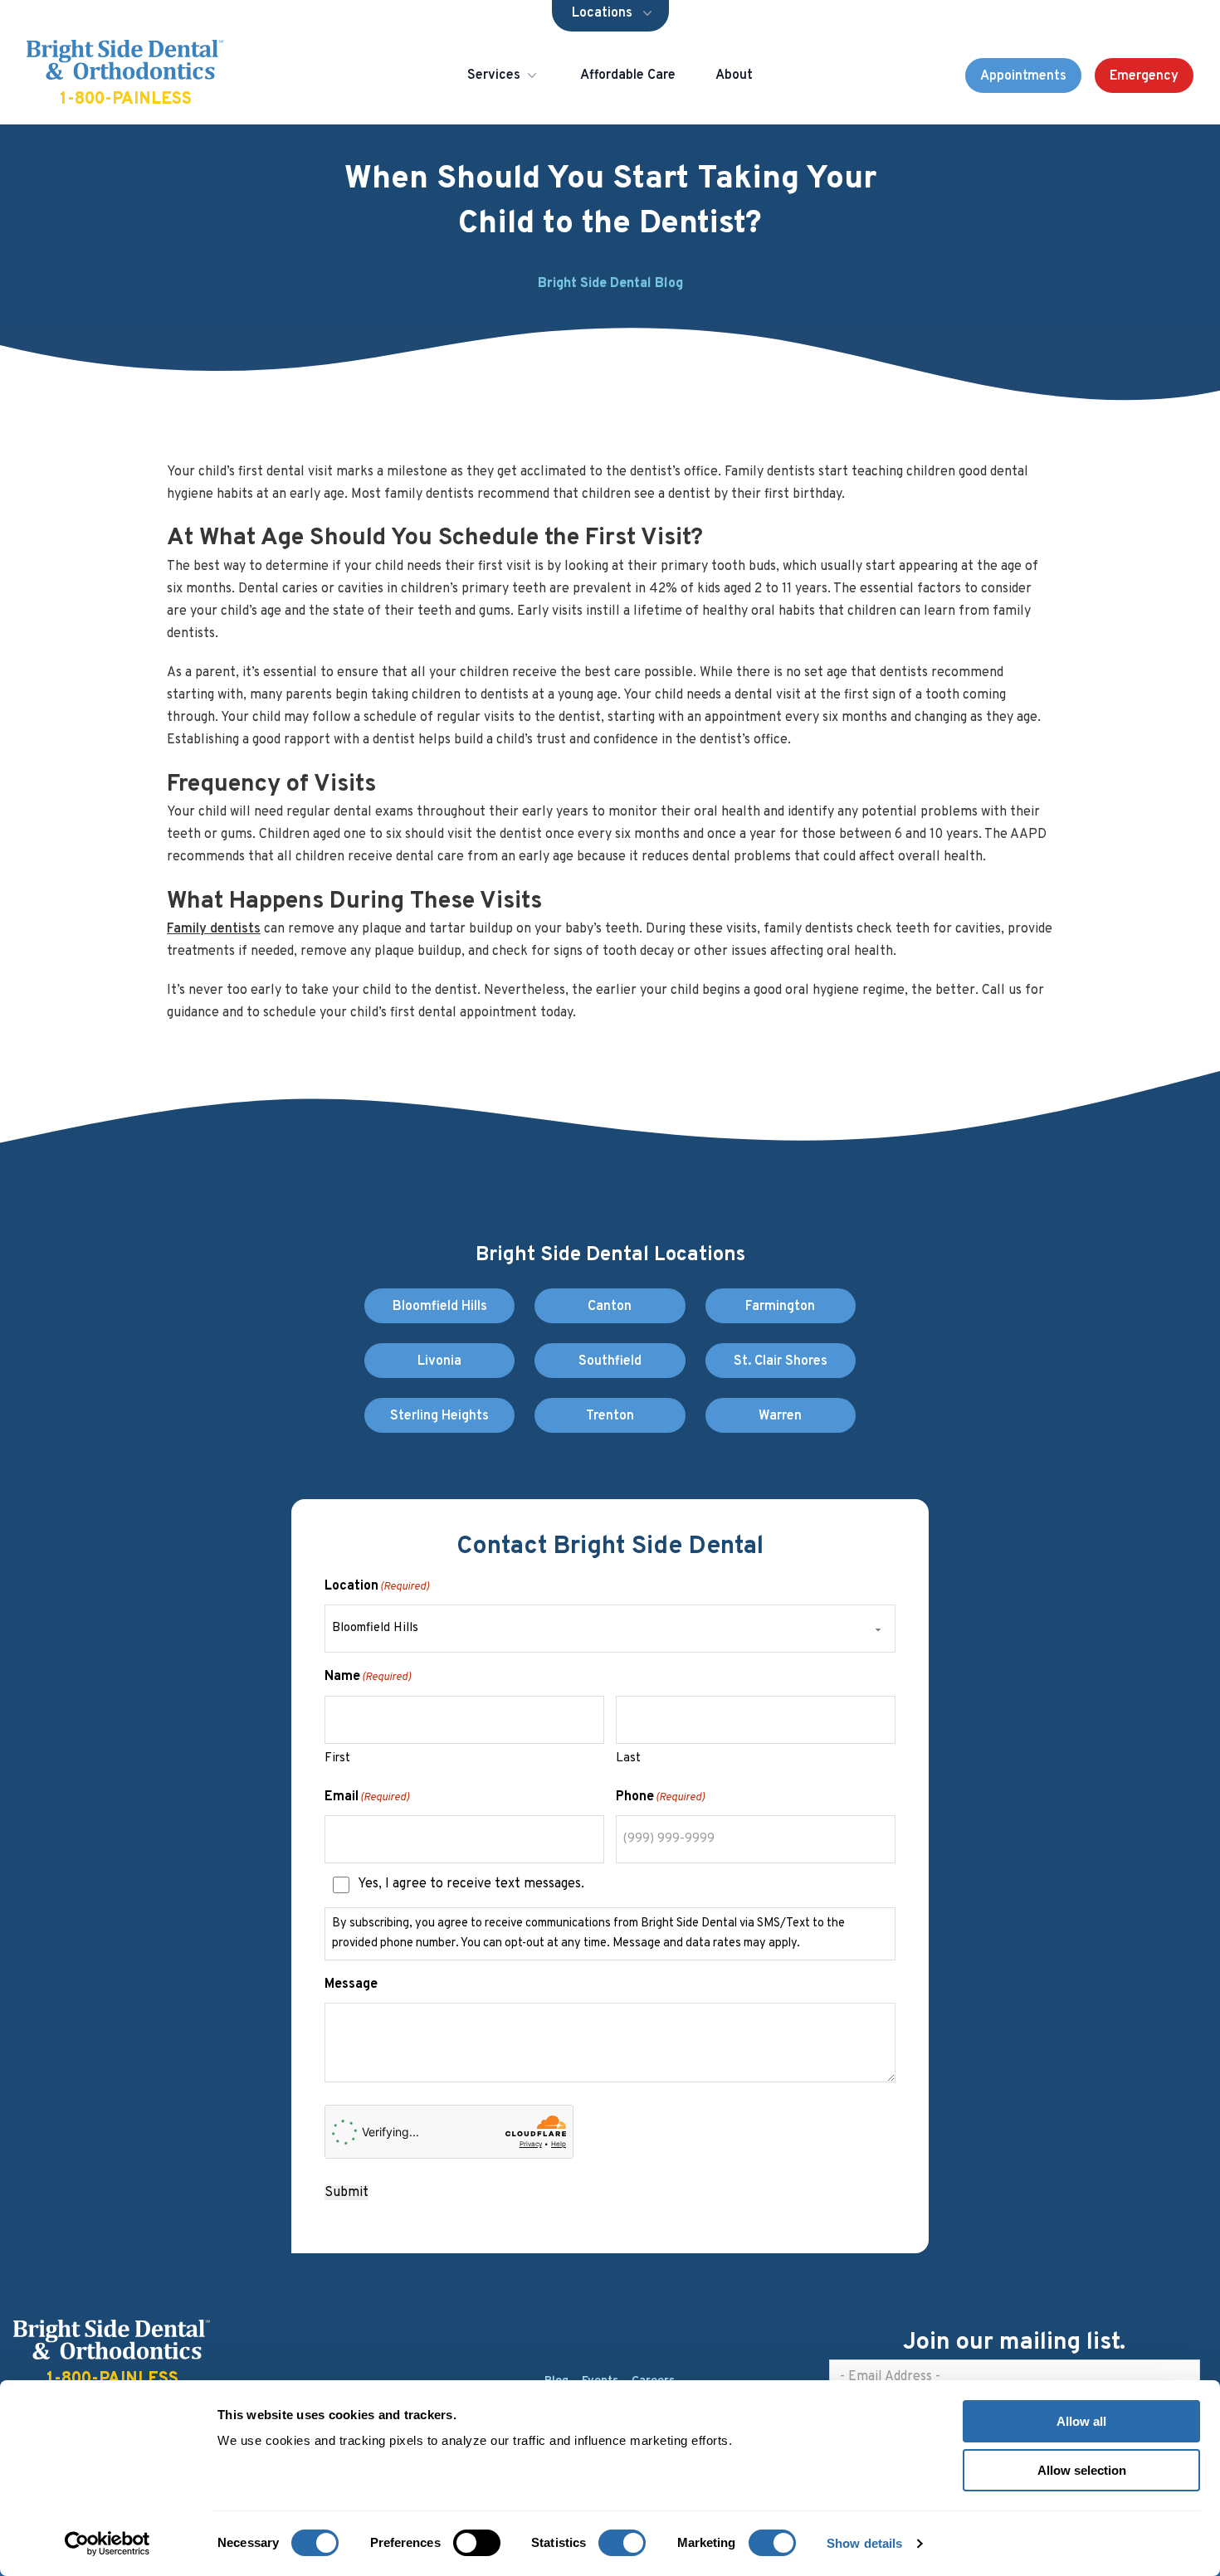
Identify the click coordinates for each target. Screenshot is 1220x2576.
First (337, 1758)
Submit (346, 2193)
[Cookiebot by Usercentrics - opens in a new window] (107, 2544)
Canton (610, 1307)
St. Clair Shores (781, 1361)
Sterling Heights (439, 1416)
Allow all (1081, 2421)
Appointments (1023, 76)
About (734, 75)
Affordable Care (628, 75)
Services (494, 75)
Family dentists (214, 929)
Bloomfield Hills (440, 1307)
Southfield (610, 1361)
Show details (864, 2543)
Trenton (610, 1416)
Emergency (1144, 76)
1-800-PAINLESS (126, 100)
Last (628, 1758)
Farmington (780, 1307)
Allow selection (1082, 2470)
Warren (780, 1416)
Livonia (439, 1361)
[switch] (477, 2543)
